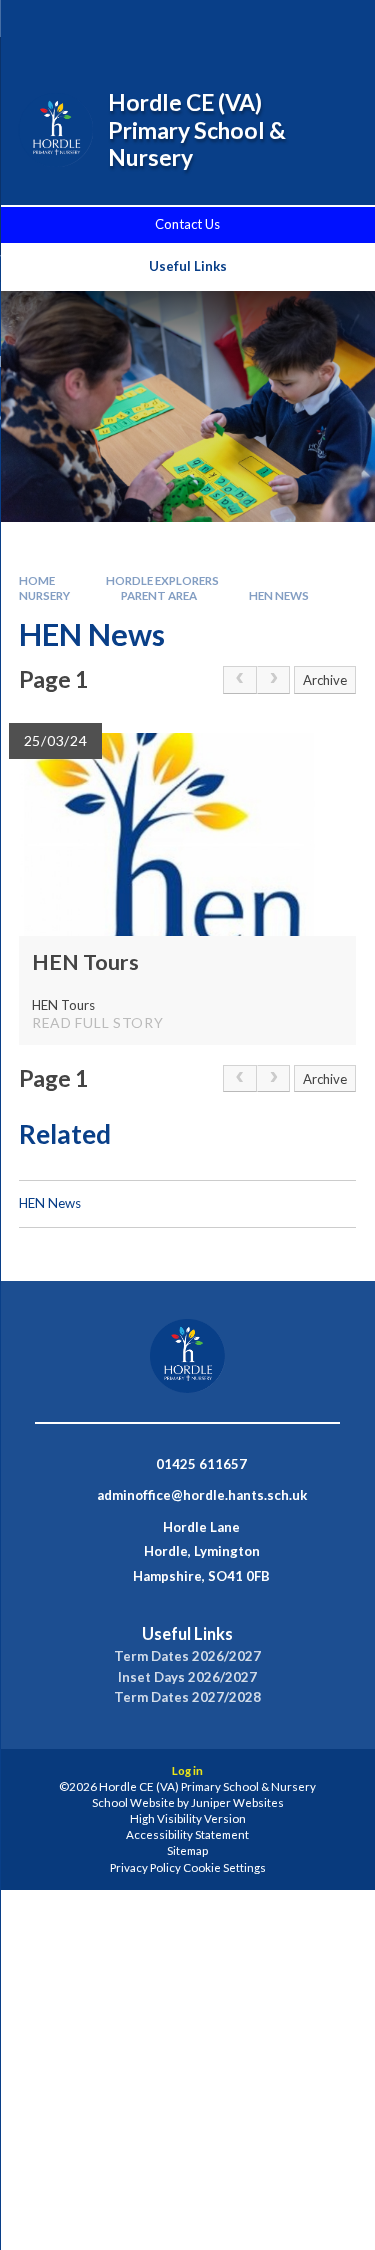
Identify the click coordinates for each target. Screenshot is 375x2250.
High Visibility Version (188, 1818)
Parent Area (159, 595)
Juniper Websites (237, 1802)
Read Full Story (98, 1022)
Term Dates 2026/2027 (187, 1656)
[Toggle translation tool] (282, 28)
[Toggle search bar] (232, 28)
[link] (240, 680)
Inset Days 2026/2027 (187, 1677)
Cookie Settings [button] (224, 1867)
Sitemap (187, 1850)
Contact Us (187, 224)
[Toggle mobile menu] (334, 28)
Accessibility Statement (187, 1834)
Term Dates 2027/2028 (187, 1697)
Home (37, 580)
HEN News (279, 595)
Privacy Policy (145, 1867)
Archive (325, 680)
